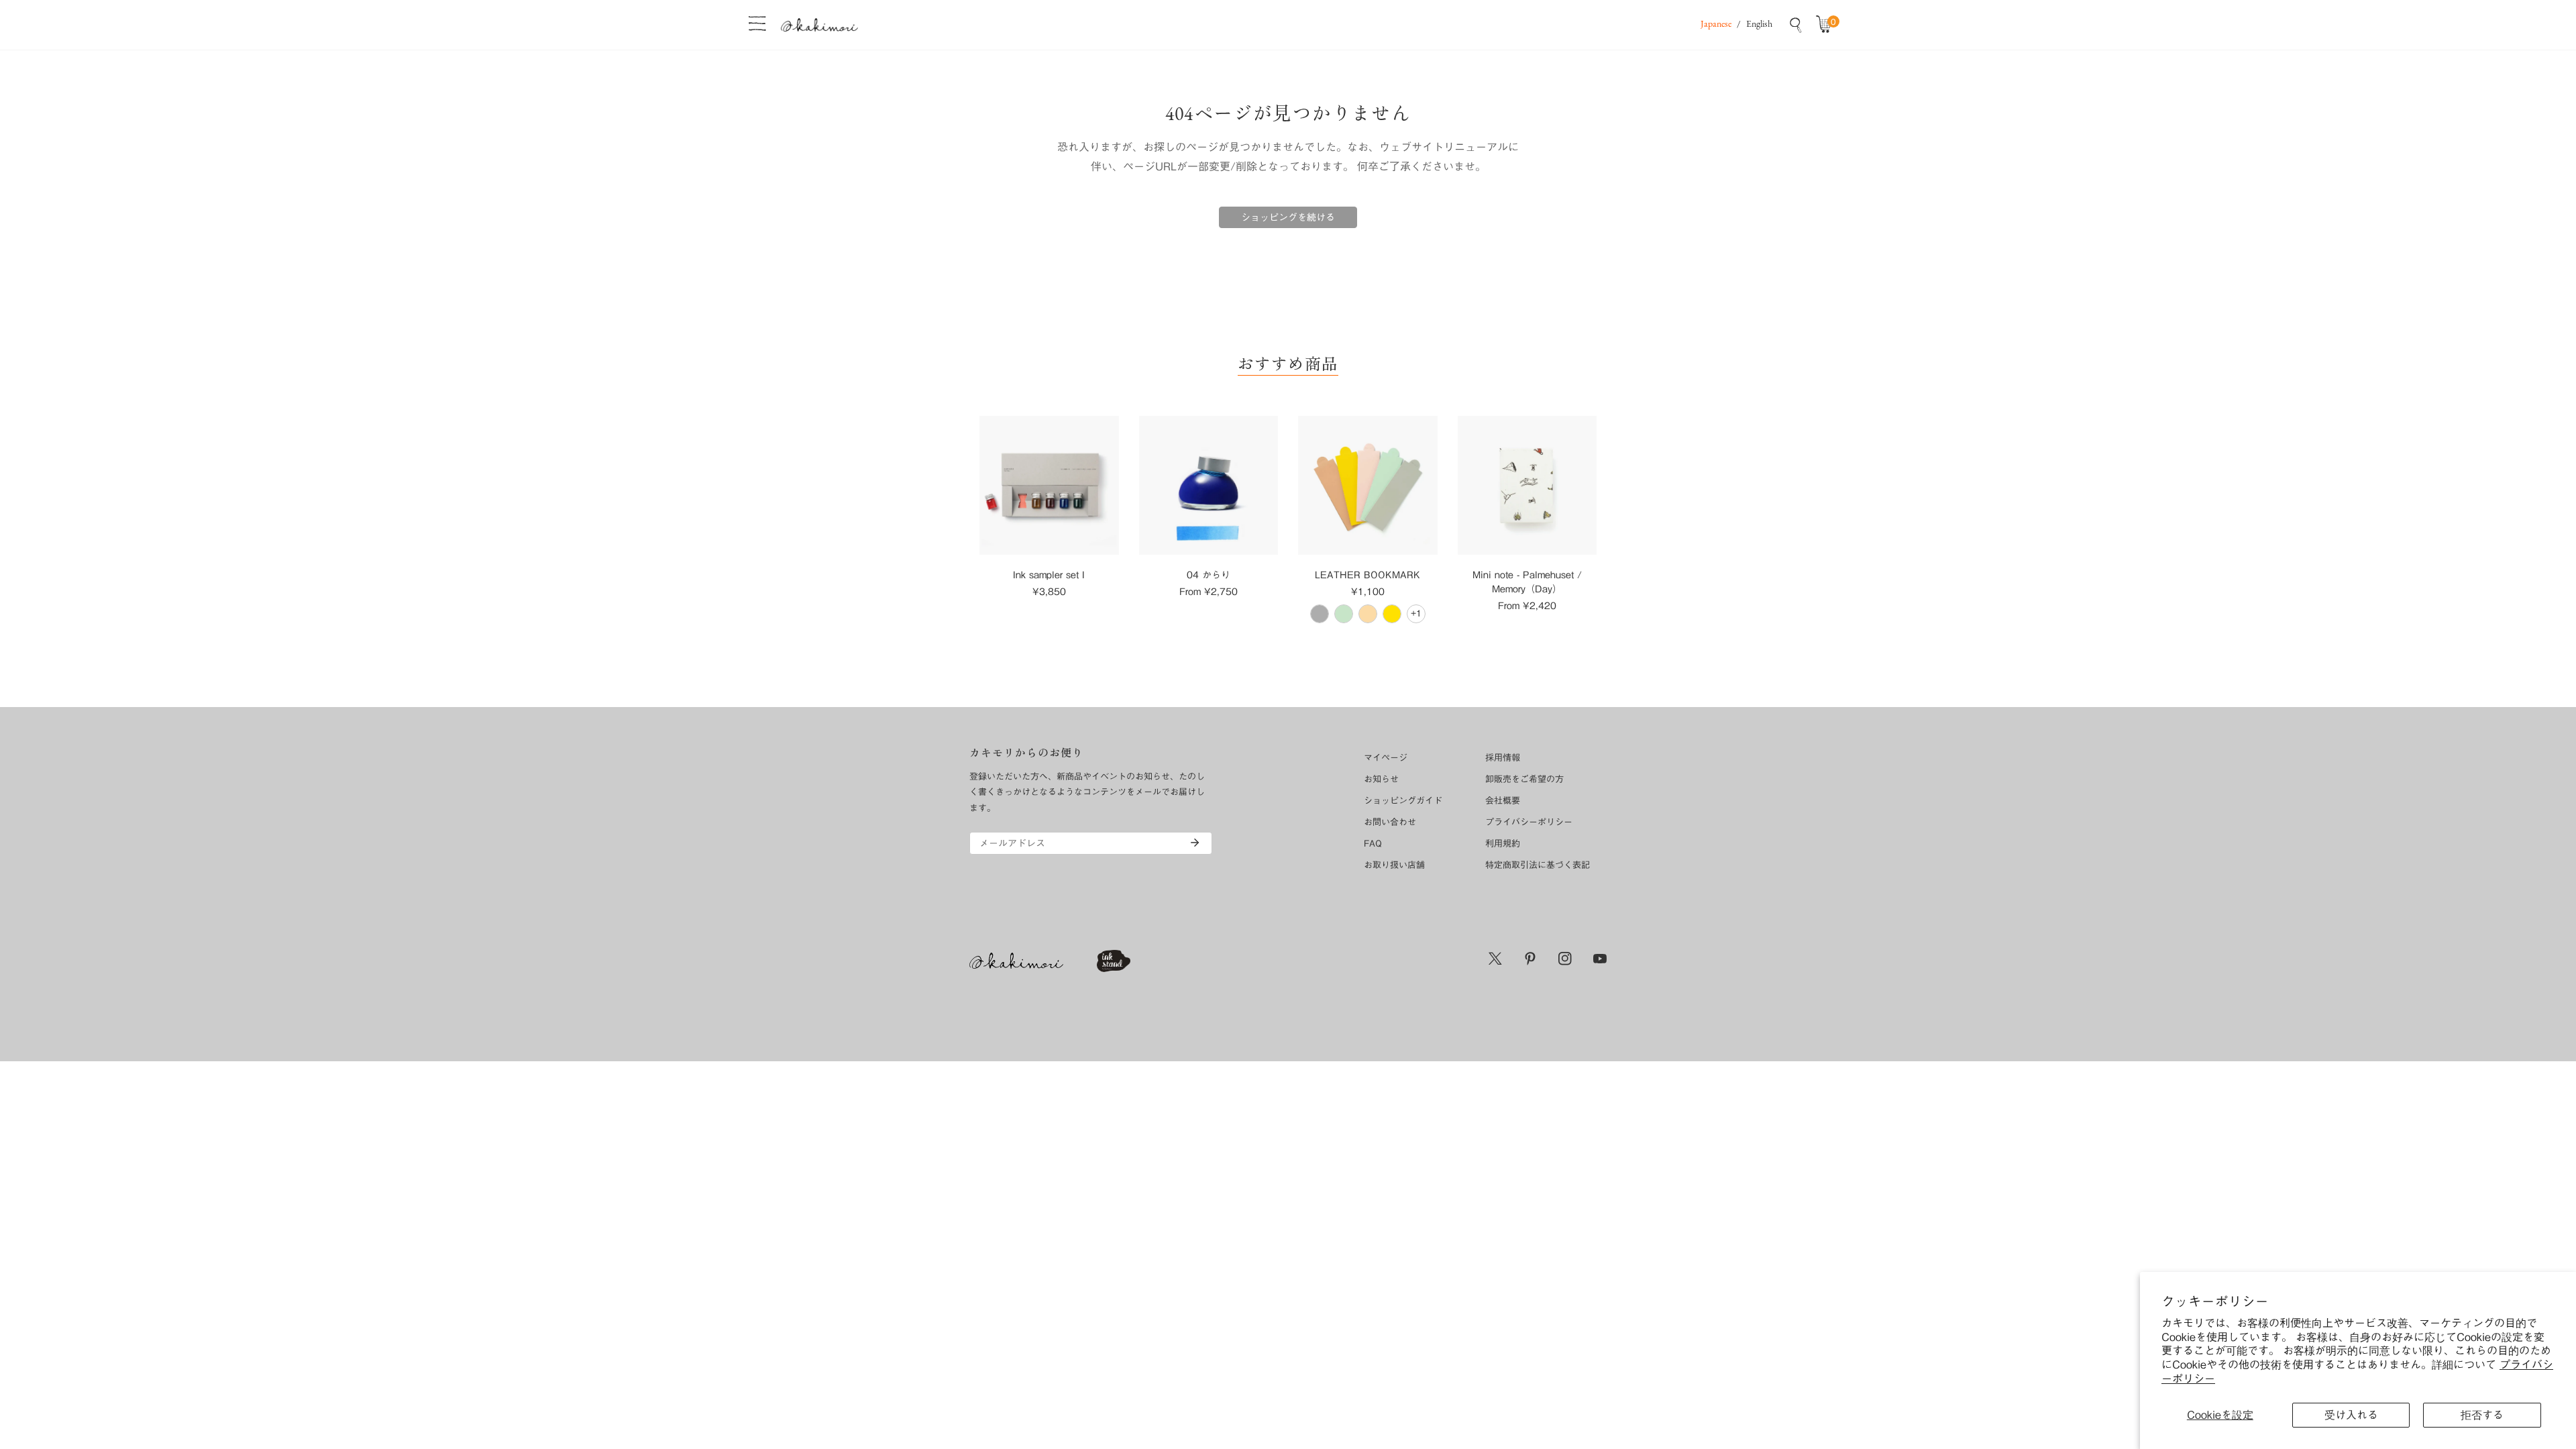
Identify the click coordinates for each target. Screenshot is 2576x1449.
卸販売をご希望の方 (1524, 779)
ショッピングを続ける (1288, 217)
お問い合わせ (1390, 822)
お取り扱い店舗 (1394, 865)
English (1759, 24)
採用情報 (1503, 758)
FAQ (1373, 844)
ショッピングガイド (1403, 801)
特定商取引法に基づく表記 (1538, 865)
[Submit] (1195, 843)
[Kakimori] (819, 24)
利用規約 (1503, 844)
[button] (1827, 25)
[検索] (1796, 25)
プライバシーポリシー (1529, 822)
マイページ (1386, 758)
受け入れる (2351, 1415)
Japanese (1716, 24)
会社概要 (1503, 801)
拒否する (2482, 1415)
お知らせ (1381, 779)
